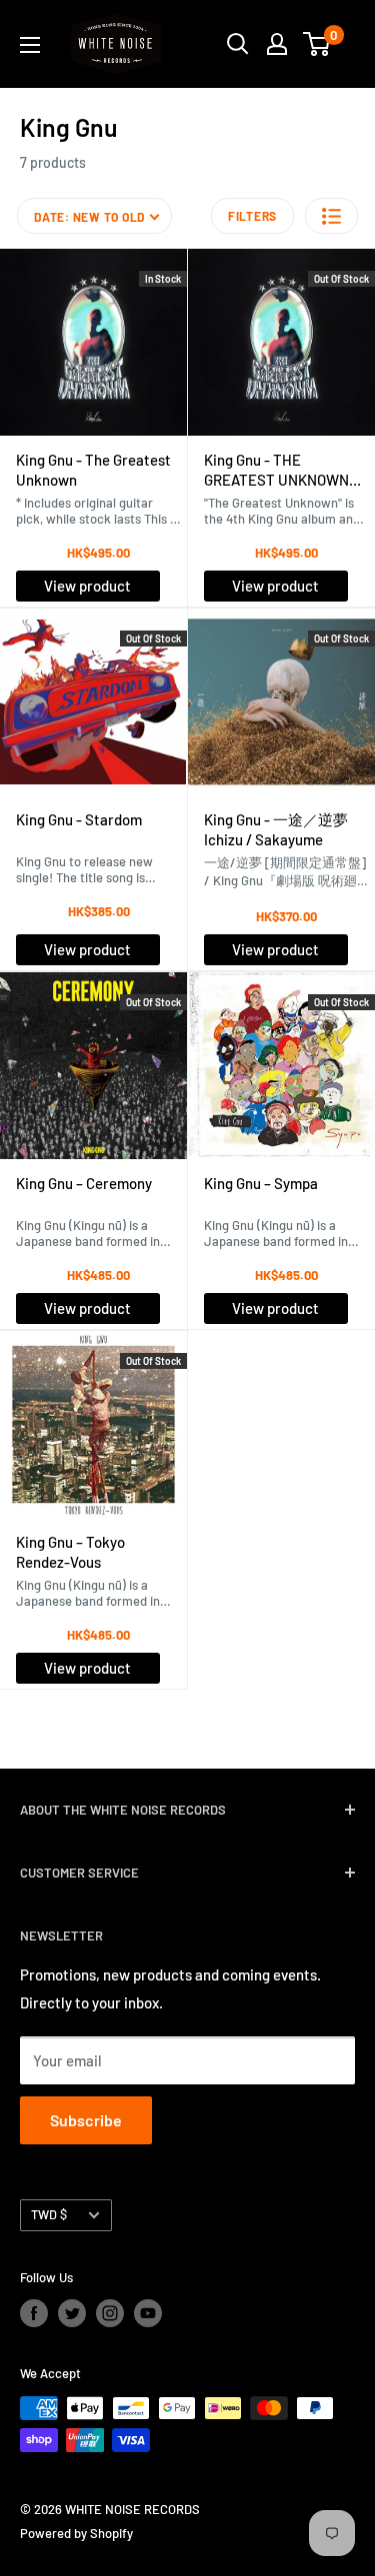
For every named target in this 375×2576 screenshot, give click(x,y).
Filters (252, 216)
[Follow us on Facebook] (34, 2313)
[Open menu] (30, 45)
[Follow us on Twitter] (72, 2313)
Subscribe (86, 2120)
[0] (317, 44)
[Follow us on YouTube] (148, 2313)
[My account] (277, 44)
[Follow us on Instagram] (110, 2313)
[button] (331, 216)
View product (87, 586)
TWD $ (49, 2214)
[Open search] (238, 44)
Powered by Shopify (76, 2533)
